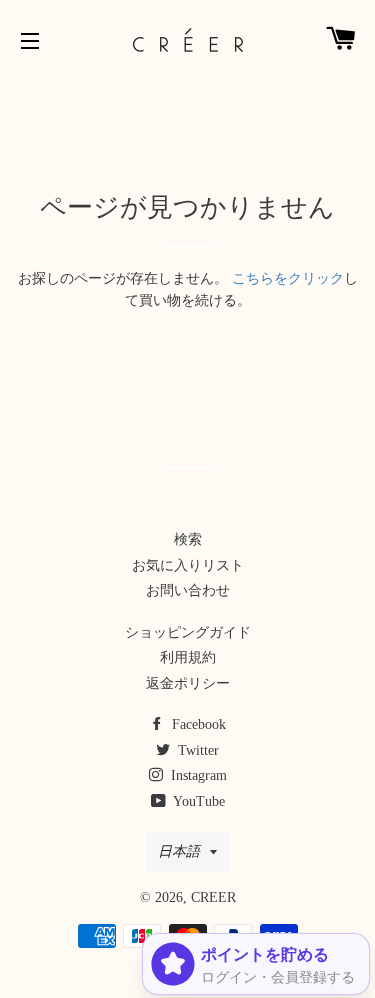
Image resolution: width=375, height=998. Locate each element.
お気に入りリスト (188, 565)
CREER (213, 897)
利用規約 (188, 657)
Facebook (197, 724)
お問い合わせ (188, 590)
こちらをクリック (288, 278)
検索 (188, 539)
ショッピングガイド (188, 632)
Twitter (196, 750)
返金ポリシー (188, 683)
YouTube (197, 801)
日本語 (179, 851)
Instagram (197, 775)
